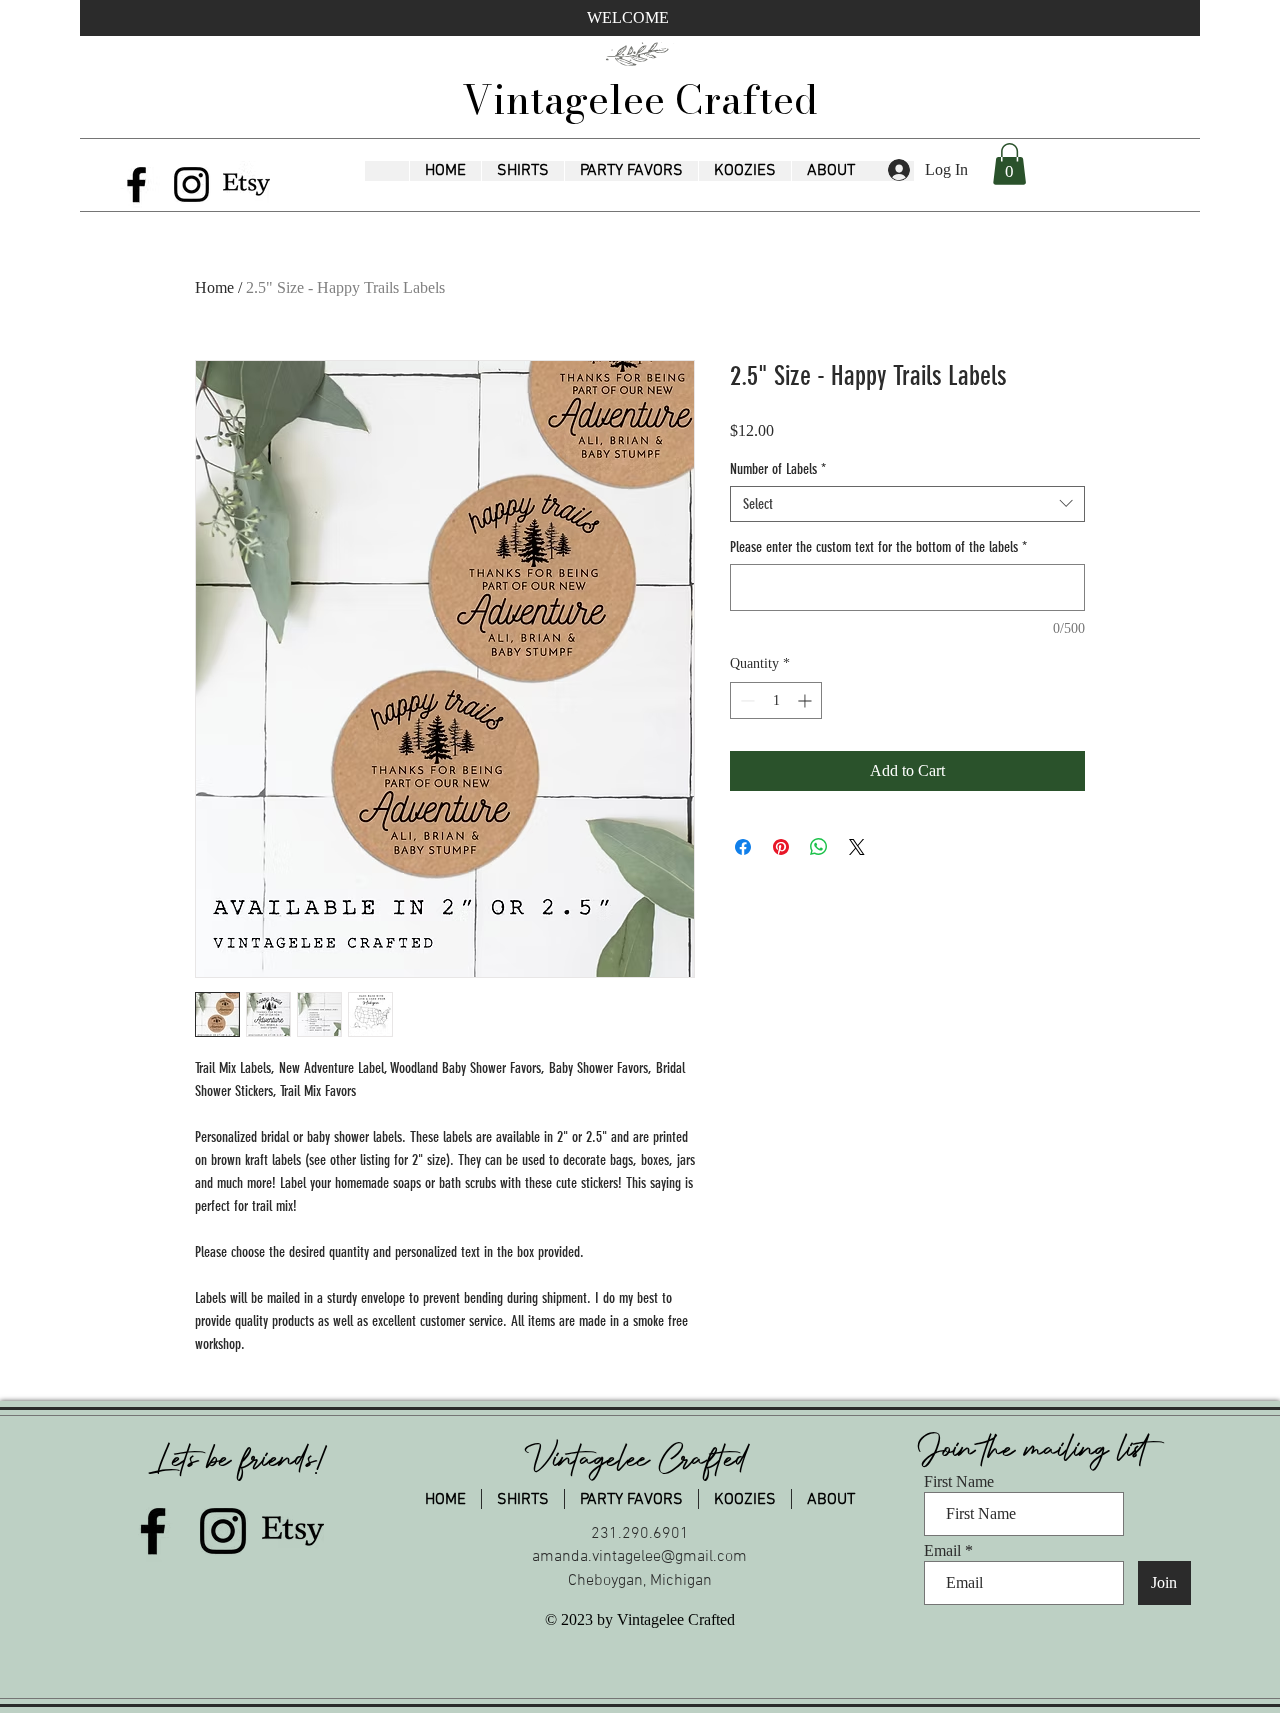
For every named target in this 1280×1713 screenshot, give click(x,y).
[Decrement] (745, 700)
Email (942, 1551)
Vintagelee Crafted (640, 99)
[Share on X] (857, 847)
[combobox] (907, 504)
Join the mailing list (1038, 1449)
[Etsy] (246, 184)
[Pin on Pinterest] (781, 847)
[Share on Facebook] (743, 847)
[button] (522, 171)
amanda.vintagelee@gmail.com (639, 1557)
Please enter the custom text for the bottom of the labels (878, 547)
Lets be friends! (241, 1459)
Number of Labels (778, 469)
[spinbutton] (776, 700)
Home (214, 287)
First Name (959, 1482)
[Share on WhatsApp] (819, 847)
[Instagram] (191, 184)
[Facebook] (136, 184)
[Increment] (806, 700)
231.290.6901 (640, 1534)
